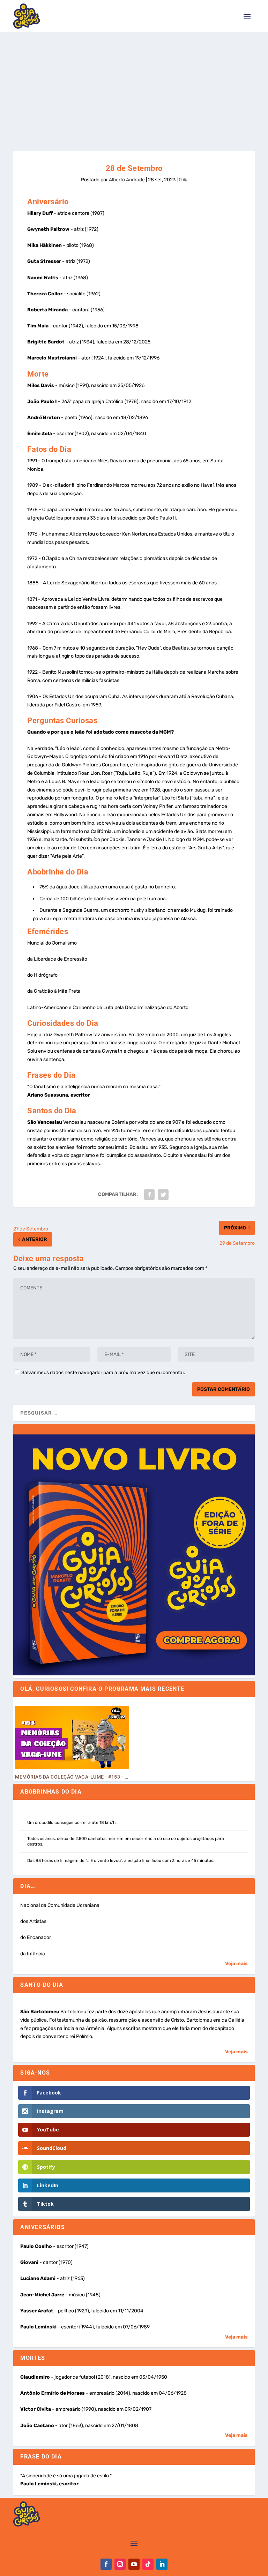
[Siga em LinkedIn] (162, 2564)
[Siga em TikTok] (148, 2564)
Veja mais (236, 1964)
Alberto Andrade (127, 180)
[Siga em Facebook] (106, 2564)
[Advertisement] (134, 84)
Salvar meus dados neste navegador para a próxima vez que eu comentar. (103, 1373)
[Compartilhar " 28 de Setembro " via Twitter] (163, 1195)
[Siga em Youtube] (134, 2564)
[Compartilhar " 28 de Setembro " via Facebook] (149, 1195)
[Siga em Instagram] (120, 2564)
